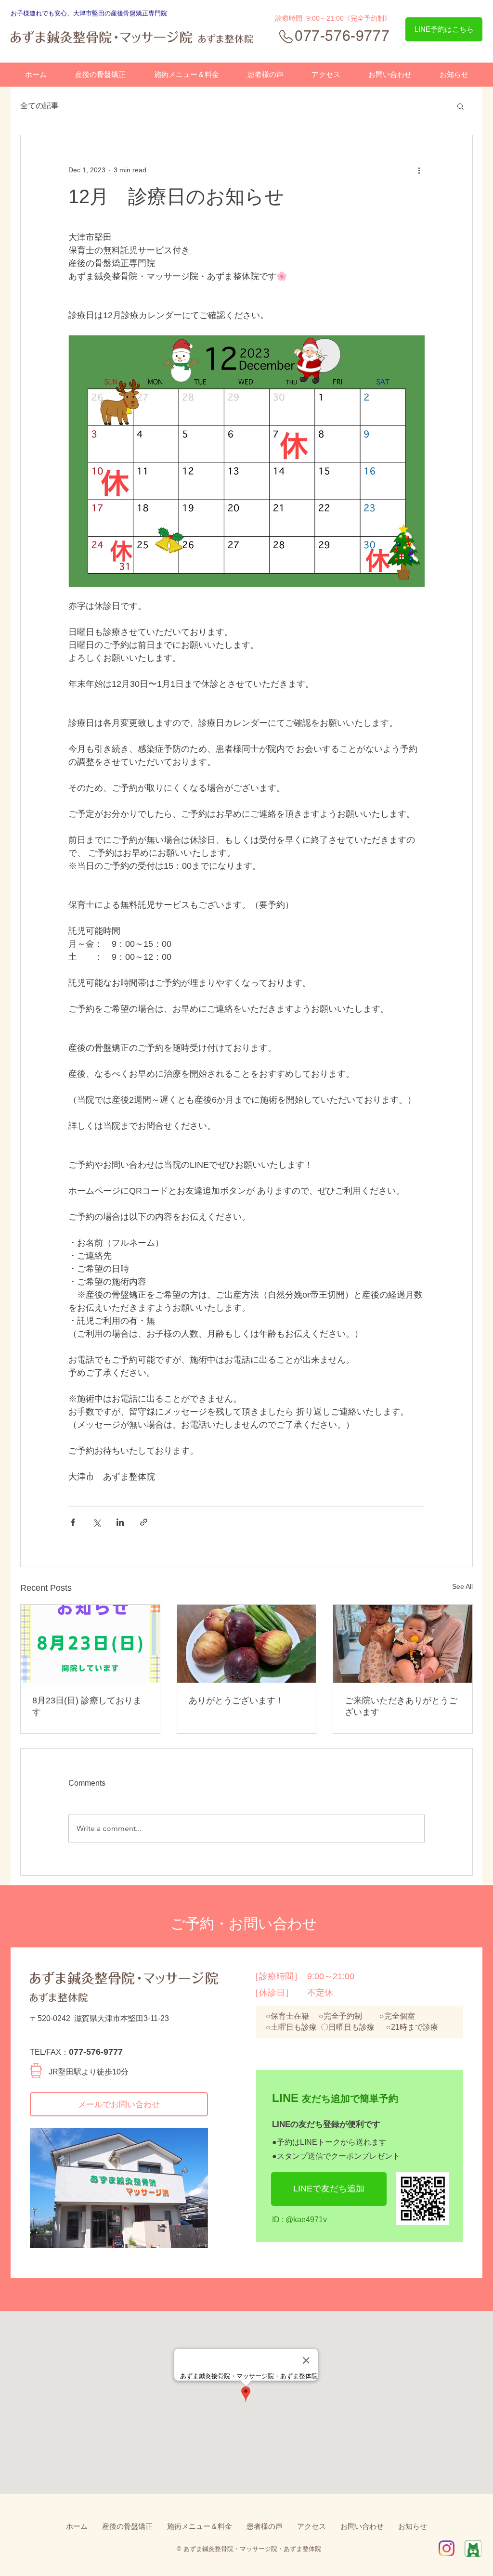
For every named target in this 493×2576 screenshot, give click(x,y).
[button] (461, 106)
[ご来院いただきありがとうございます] (403, 1644)
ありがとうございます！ (236, 1700)
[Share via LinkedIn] (120, 1522)
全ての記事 (39, 106)
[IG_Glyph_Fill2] (447, 2548)
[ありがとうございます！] (247, 1644)
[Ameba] (473, 2548)
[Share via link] (144, 1522)
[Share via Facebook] (73, 1522)
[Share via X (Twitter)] (97, 1522)
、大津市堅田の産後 (95, 13)
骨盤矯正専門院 (145, 13)
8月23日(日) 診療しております (87, 1706)
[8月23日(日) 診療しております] (90, 1644)
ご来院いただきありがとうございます (401, 1706)
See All (462, 1586)
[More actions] (419, 170)
